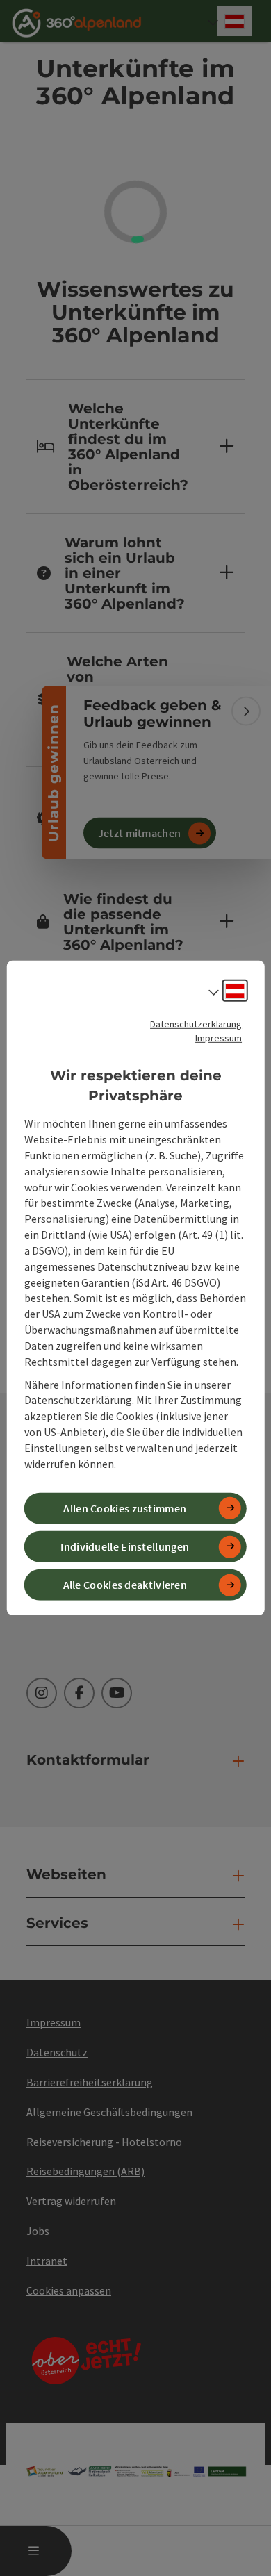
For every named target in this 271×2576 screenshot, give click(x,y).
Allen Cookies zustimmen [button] (125, 1508)
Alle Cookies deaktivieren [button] (125, 1585)
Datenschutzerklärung (196, 1024)
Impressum (219, 1038)
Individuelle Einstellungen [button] (125, 1546)
